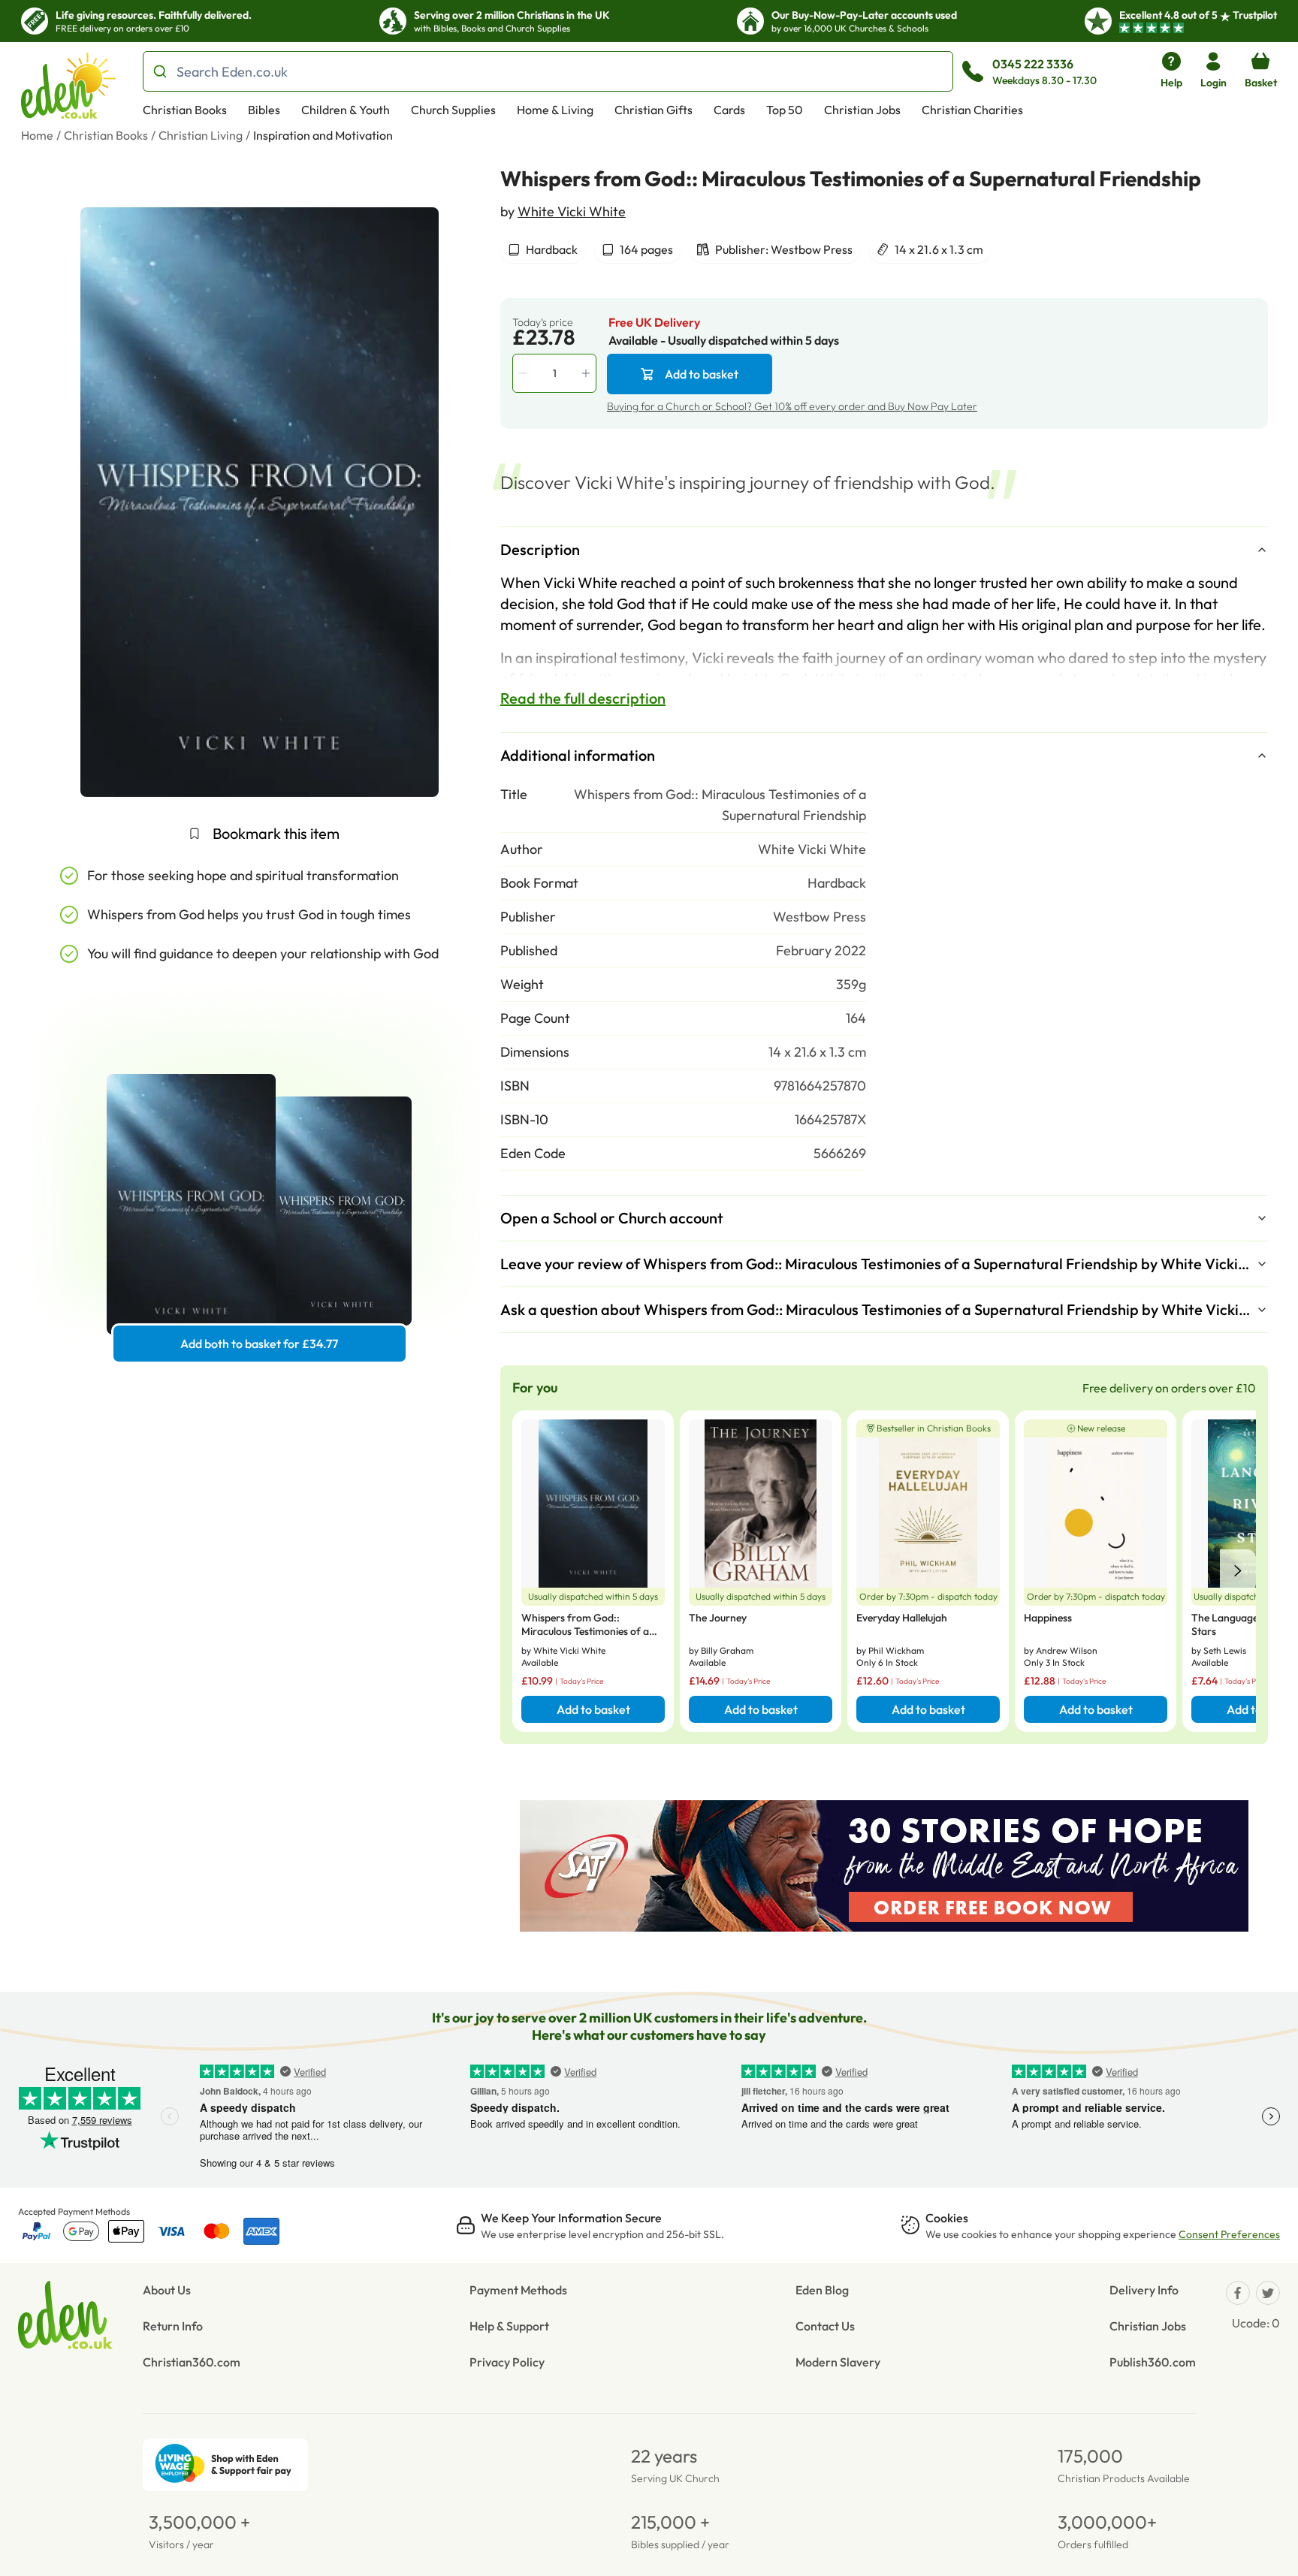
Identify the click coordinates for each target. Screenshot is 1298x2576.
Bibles (264, 110)
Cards (729, 110)
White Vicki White (572, 211)
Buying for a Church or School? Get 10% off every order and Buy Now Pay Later (792, 406)
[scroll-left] (1238, 1571)
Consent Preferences (1229, 2234)
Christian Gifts (654, 110)
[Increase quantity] (587, 373)
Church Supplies (453, 110)
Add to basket (702, 374)
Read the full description (583, 698)
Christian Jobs (862, 110)
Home (37, 135)
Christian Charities (972, 110)
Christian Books (185, 110)
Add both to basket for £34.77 (259, 1344)
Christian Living (201, 135)
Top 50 (785, 110)
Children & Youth (346, 110)
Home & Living (555, 110)
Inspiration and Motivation (323, 135)
